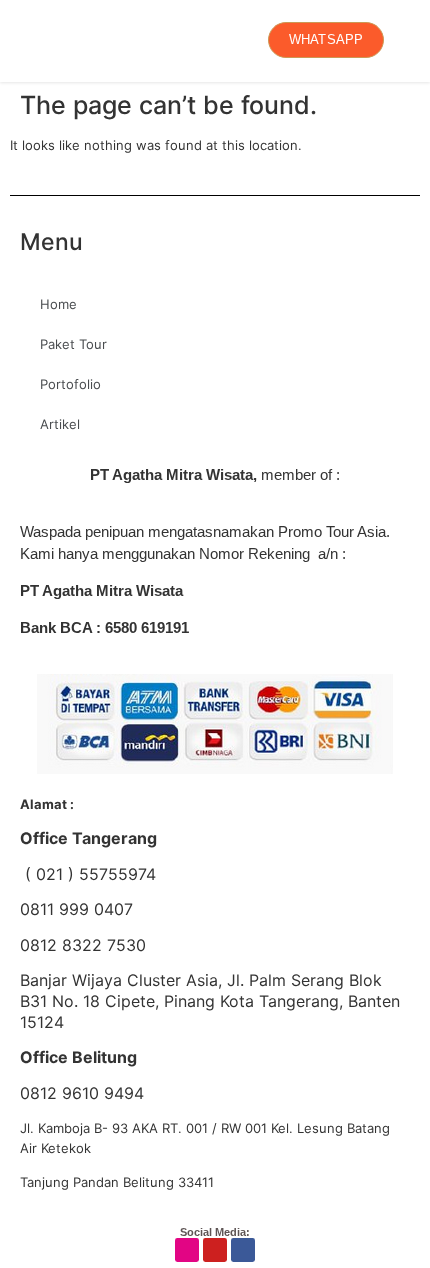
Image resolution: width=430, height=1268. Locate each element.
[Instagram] (187, 1250)
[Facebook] (243, 1250)
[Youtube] (215, 1250)
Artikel (60, 424)
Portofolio (70, 384)
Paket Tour (73, 344)
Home (58, 304)
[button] (25, 40)
